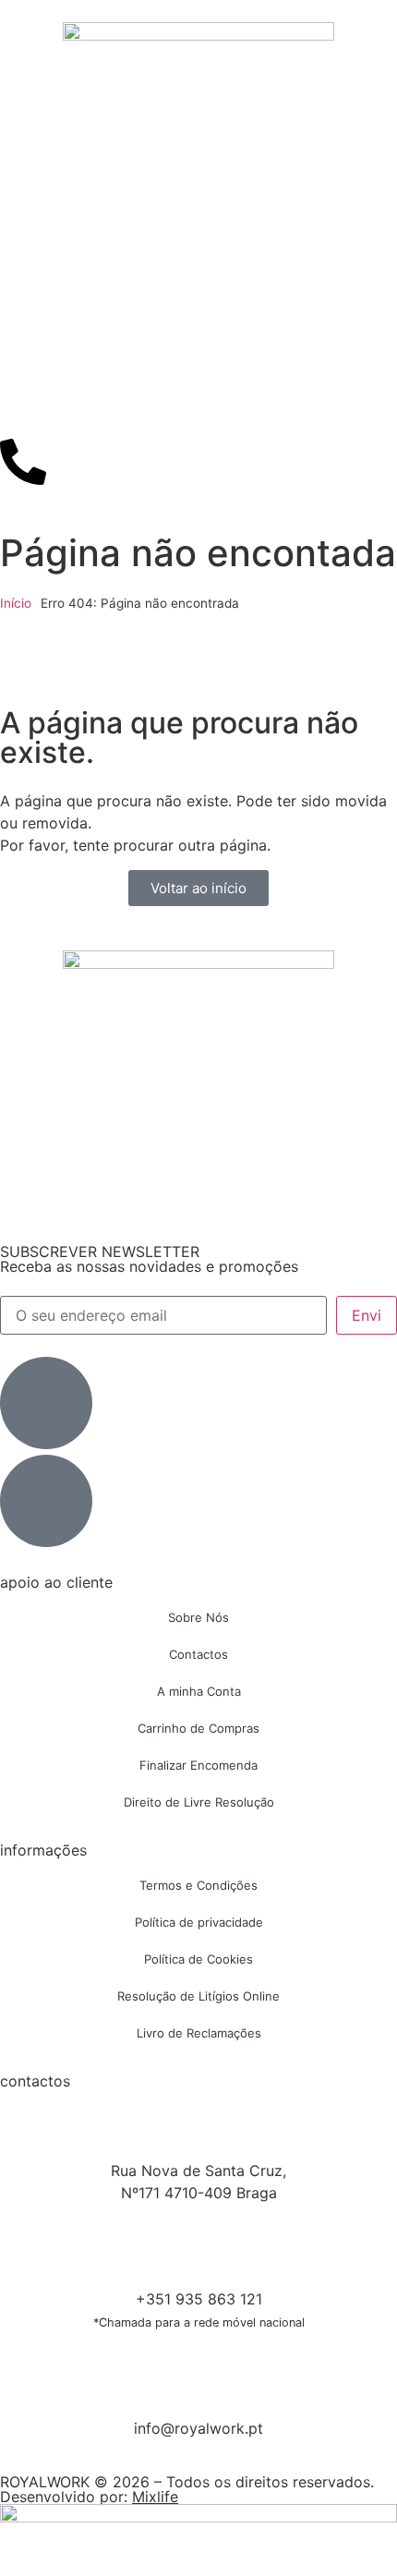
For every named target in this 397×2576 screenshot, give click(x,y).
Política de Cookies (198, 1959)
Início (16, 603)
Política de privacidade (199, 1922)
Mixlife (155, 2497)
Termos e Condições (198, 1885)
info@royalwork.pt (198, 2428)
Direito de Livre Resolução (199, 1802)
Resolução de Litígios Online (198, 1996)
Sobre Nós (198, 1617)
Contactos (198, 1654)
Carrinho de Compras (198, 1728)
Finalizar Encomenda (198, 1765)
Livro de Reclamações (199, 2033)
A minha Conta (199, 1691)
